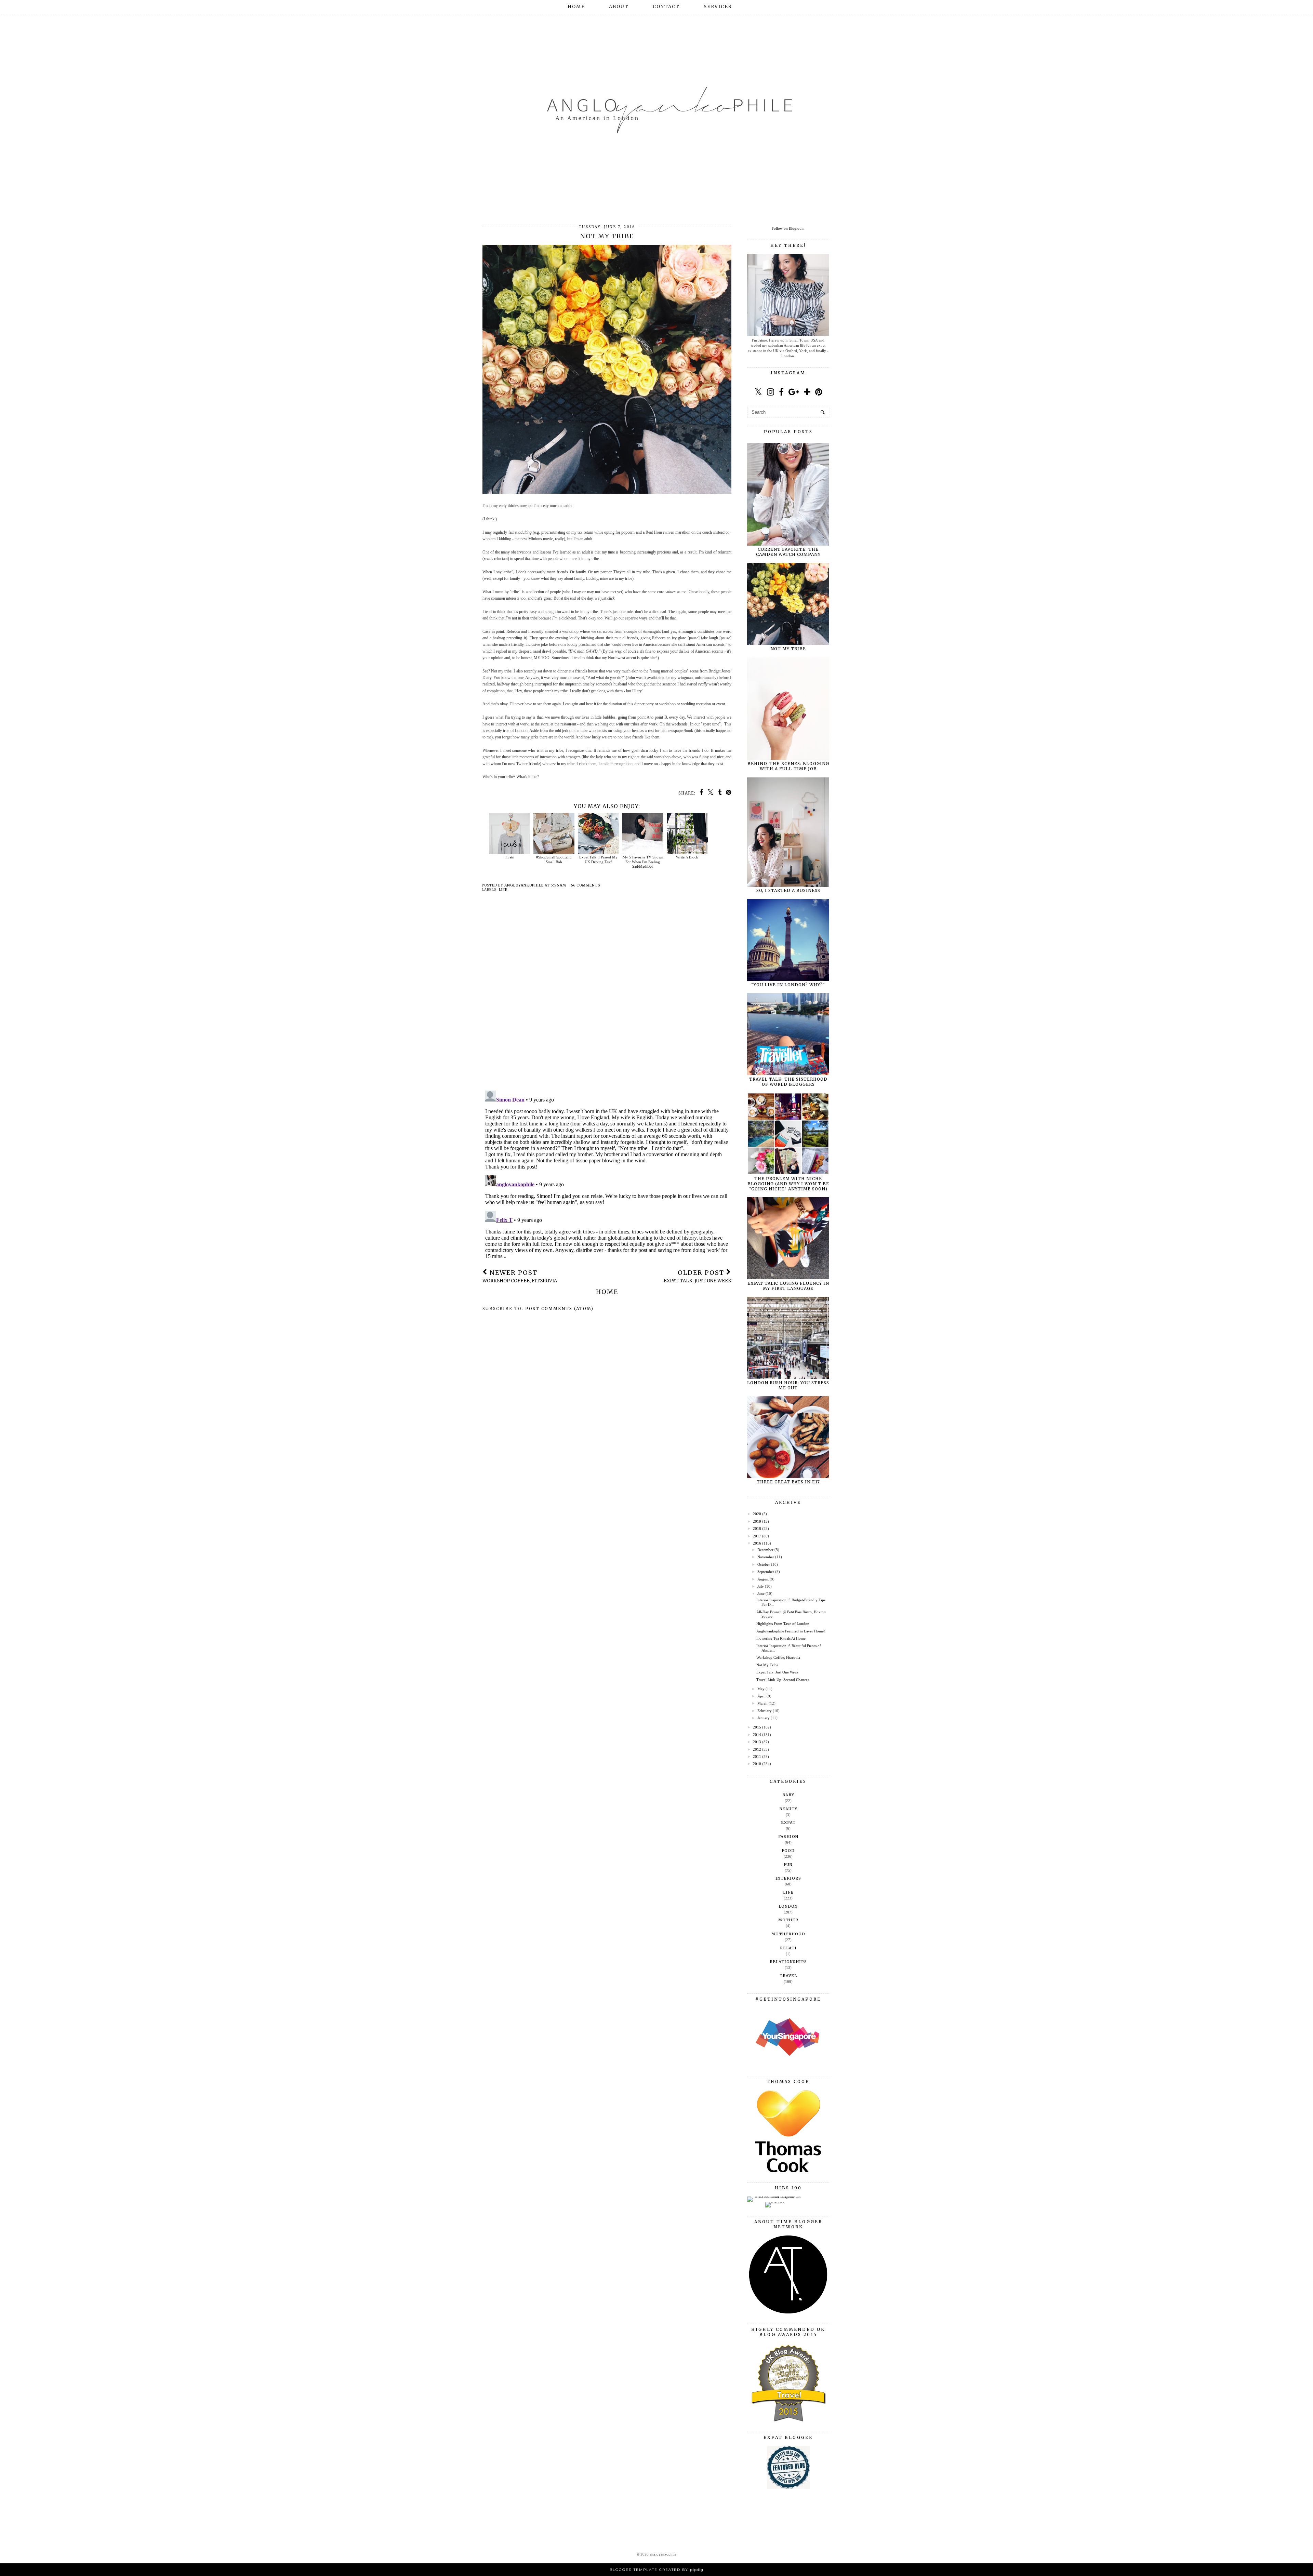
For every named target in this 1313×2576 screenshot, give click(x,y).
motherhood (788, 1934)
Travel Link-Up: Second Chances (783, 1680)
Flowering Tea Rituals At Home (781, 1638)
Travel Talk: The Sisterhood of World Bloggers (788, 1082)
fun (788, 1865)
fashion (788, 1837)
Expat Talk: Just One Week (777, 1672)
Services (718, 7)
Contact (666, 7)
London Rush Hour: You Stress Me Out (788, 1385)
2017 (757, 1536)
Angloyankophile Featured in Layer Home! (791, 1631)
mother (788, 1920)
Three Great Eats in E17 (788, 1482)
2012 (757, 1749)
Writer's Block (687, 857)
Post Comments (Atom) (559, 1309)
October (764, 1564)
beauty (788, 1809)
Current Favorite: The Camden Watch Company (788, 552)
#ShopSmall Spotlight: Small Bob (554, 859)
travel (788, 1976)
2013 (757, 1742)
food (788, 1851)
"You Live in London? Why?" (788, 985)
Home (576, 7)
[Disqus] (607, 997)
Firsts (509, 857)
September (766, 1572)
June (761, 1593)
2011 (757, 1757)
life (503, 890)
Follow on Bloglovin (788, 228)
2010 (757, 1764)
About (619, 7)
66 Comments (585, 885)
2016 (757, 1543)
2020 (757, 1514)
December (765, 1550)
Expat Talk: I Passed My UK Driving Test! (598, 859)
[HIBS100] (775, 2202)
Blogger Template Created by (656, 2570)
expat (788, 1823)
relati (788, 1948)
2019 (757, 1521)
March (762, 1703)
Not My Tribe (788, 649)
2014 (757, 1735)
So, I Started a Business (788, 890)
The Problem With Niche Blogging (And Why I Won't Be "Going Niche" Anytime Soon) (788, 1184)
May (761, 1689)
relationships (788, 1962)
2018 (757, 1529)
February (765, 1711)
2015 (757, 1727)
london (788, 1906)
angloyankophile (663, 2554)
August (763, 1579)
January (764, 1718)
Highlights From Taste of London (783, 1624)
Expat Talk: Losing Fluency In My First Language (788, 1286)
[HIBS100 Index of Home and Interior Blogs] (775, 2197)
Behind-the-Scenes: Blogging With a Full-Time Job (788, 766)
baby (788, 1795)
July (761, 1586)
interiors (788, 1878)
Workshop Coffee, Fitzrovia (778, 1657)
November (766, 1557)
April (761, 1696)
